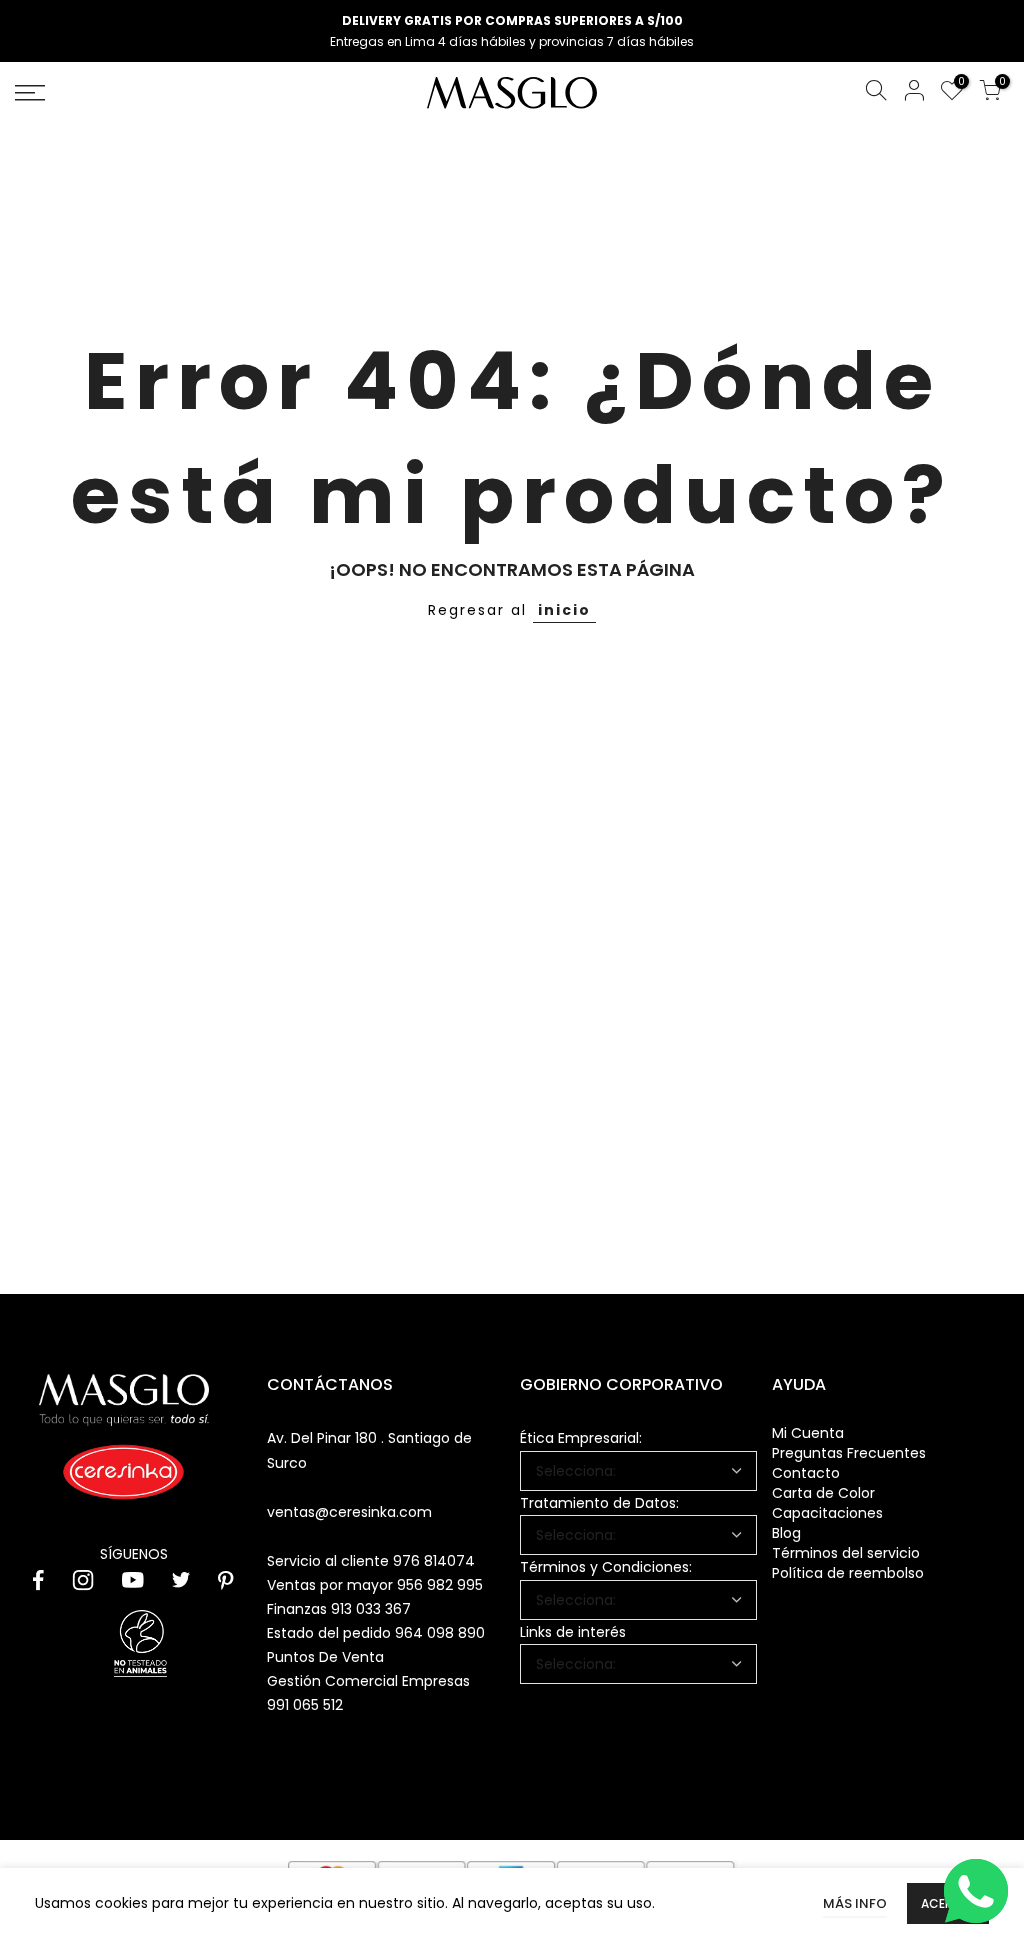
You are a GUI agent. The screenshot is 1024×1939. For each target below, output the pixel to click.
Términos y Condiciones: (606, 1567)
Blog (786, 1533)
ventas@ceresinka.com (349, 1512)
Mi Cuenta (808, 1433)
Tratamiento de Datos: (599, 1503)
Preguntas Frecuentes (849, 1453)
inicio (564, 610)
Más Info (855, 1903)
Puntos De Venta (325, 1657)
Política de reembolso (848, 1573)
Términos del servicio (846, 1553)
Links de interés (573, 1632)
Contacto (806, 1473)
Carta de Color (823, 1493)
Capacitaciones (827, 1513)
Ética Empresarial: (581, 1438)
